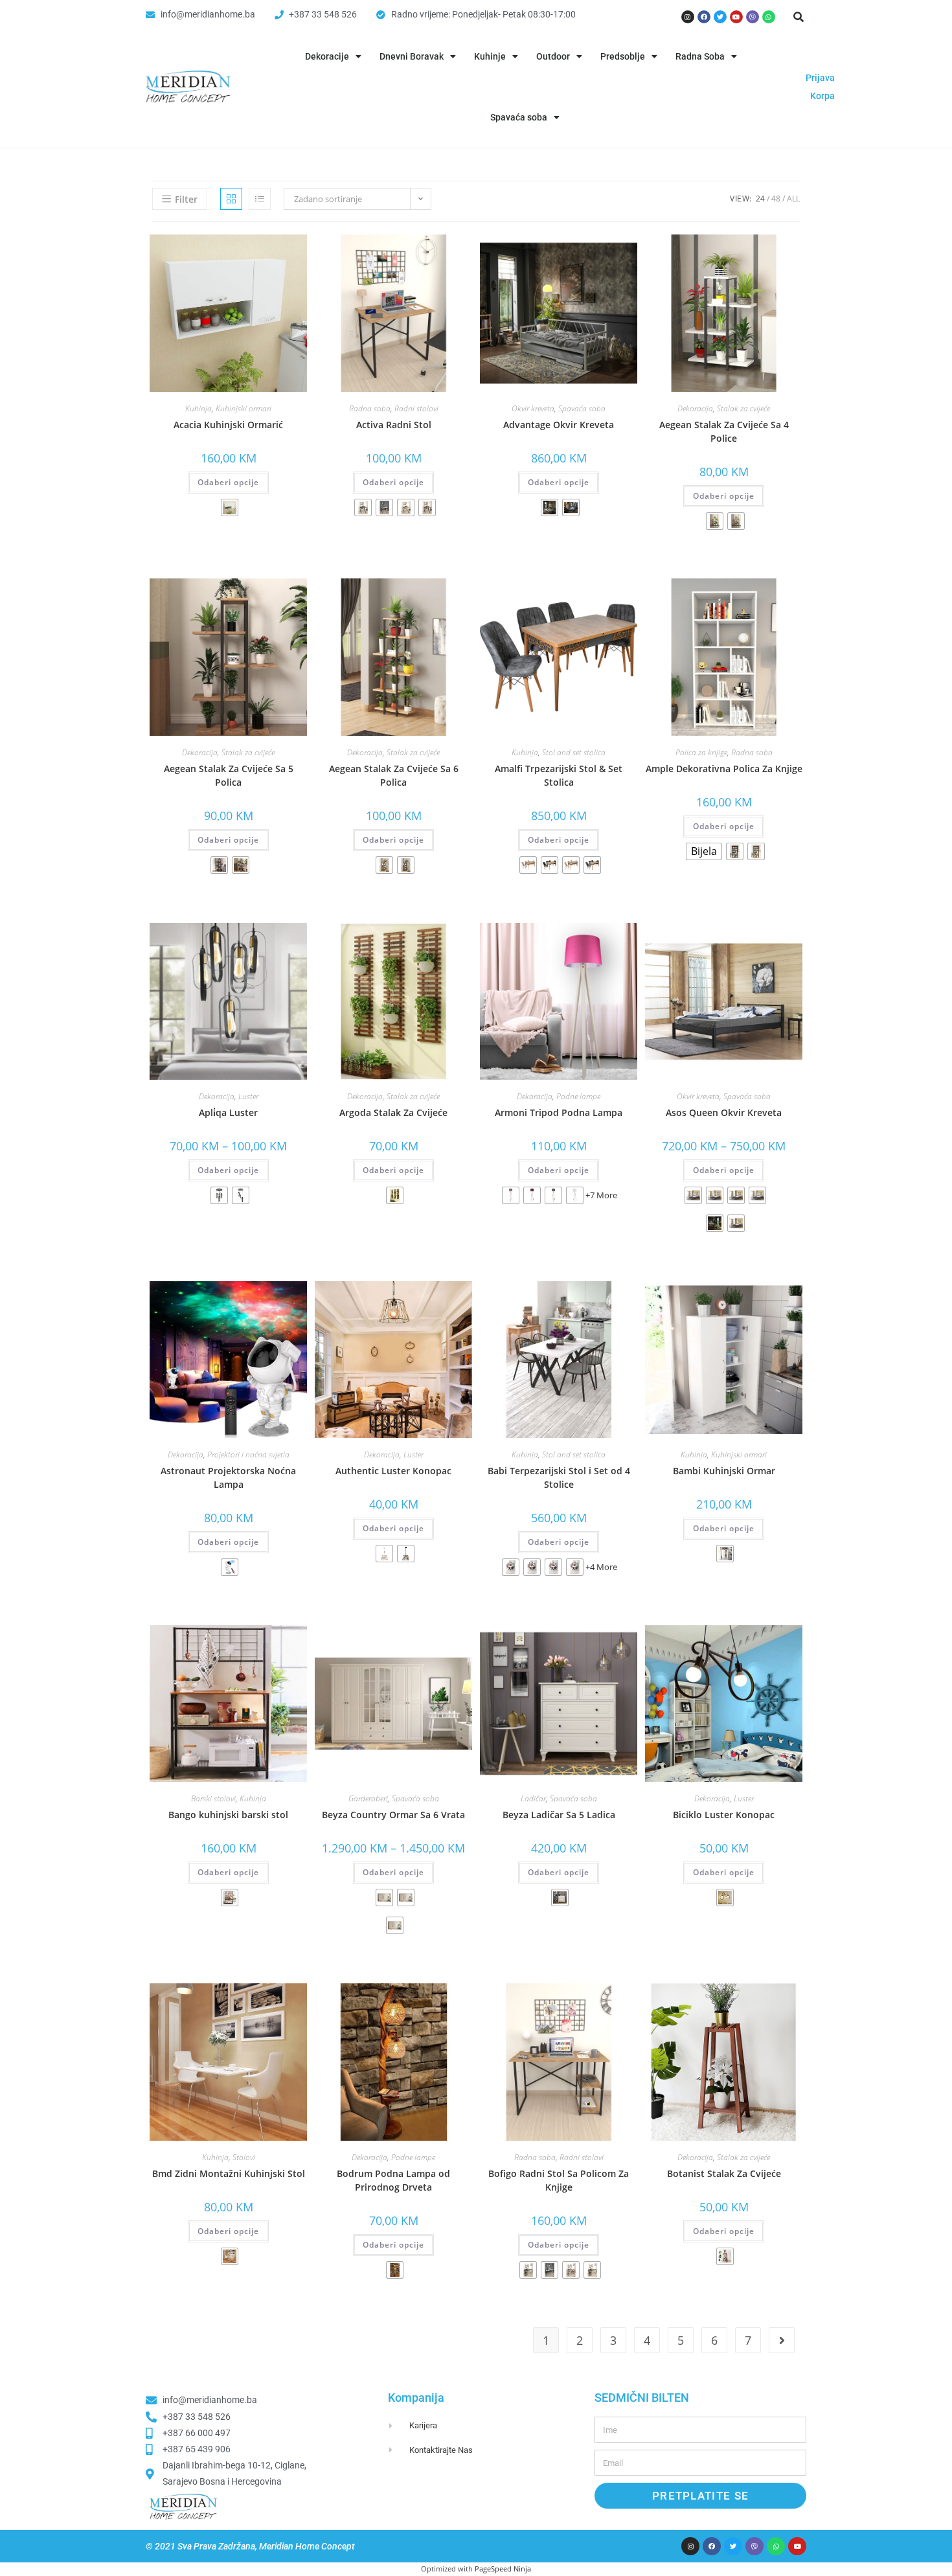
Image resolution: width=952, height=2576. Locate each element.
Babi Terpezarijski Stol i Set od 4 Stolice (559, 1477)
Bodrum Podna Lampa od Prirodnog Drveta (393, 2180)
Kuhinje (490, 56)
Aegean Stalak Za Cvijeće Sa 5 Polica (229, 775)
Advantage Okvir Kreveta (559, 425)
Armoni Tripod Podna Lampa (559, 1112)
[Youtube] (736, 17)
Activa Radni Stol (394, 425)
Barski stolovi (213, 1798)
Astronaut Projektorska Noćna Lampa (228, 1477)
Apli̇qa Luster (228, 1112)
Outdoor (553, 56)
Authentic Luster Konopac (393, 1471)
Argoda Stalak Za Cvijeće (393, 1112)
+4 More (601, 1567)
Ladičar (533, 1798)
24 (760, 199)
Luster (248, 1096)
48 (776, 199)
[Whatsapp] (769, 17)
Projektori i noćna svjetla (248, 1454)
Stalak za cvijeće (743, 408)
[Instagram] (688, 17)
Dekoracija (695, 408)
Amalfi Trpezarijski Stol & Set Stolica (559, 775)
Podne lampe (578, 1096)
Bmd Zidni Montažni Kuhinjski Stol (229, 2173)
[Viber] (753, 17)
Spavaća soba (519, 117)
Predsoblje (623, 56)
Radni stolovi (416, 408)
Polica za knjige (701, 752)
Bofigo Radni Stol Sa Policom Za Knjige (559, 2180)
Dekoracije (327, 56)
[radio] (230, 507)
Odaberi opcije (228, 482)
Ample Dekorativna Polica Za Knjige (724, 769)
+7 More (601, 1195)
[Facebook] (704, 17)
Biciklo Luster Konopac (724, 1815)
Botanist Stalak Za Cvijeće (724, 2173)
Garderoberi (368, 1798)
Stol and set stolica (574, 752)
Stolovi (244, 2157)
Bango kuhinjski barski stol (228, 1815)
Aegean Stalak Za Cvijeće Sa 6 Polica (394, 775)
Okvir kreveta (533, 408)
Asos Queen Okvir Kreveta (724, 1112)
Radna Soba (700, 56)
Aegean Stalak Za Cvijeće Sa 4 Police (724, 431)
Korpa (822, 96)
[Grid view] (231, 199)
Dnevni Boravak (412, 56)
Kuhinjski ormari (244, 408)
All (793, 199)
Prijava (820, 78)
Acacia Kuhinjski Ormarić (228, 425)
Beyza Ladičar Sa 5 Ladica (559, 1815)
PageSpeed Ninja (503, 2569)
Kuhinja (198, 408)
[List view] (260, 199)
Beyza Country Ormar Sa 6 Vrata (393, 1815)
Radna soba (370, 408)
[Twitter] (720, 17)
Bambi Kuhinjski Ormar (724, 1471)
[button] (799, 17)
